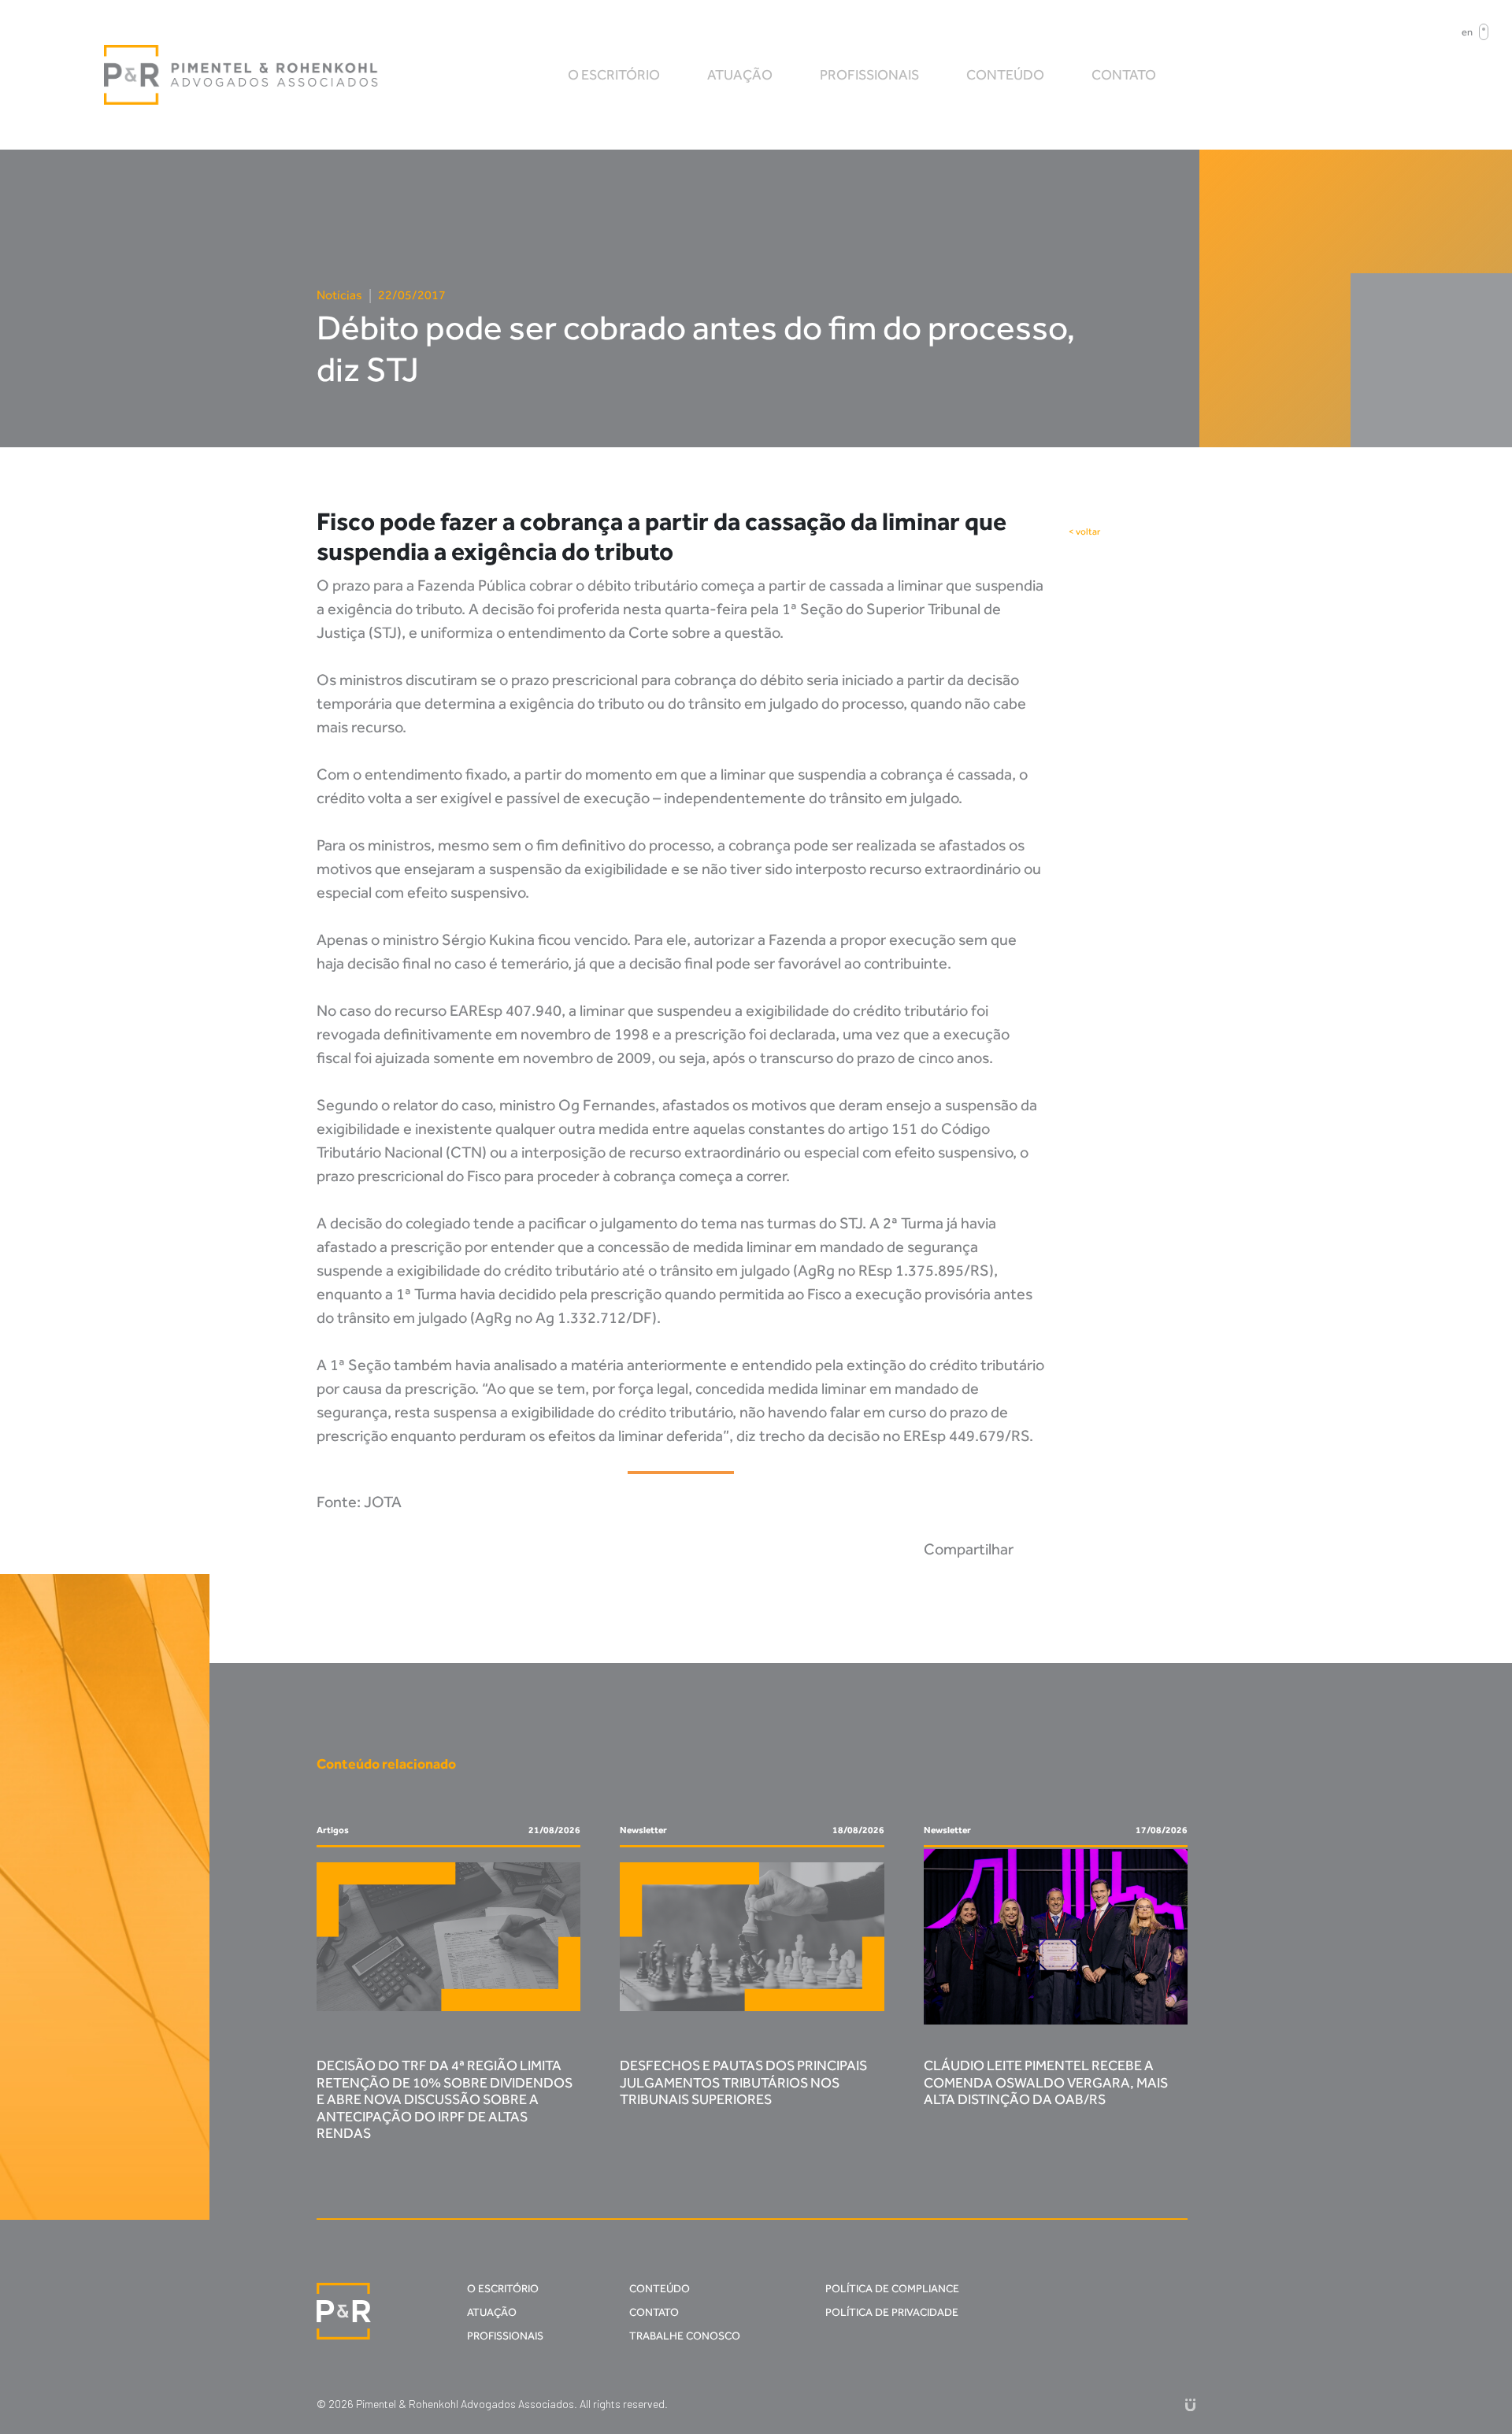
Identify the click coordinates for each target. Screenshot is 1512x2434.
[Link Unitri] (1190, 2404)
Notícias (339, 295)
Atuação (740, 75)
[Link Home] (242, 75)
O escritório (614, 75)
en (1467, 32)
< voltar (1084, 532)
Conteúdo (1005, 75)
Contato (1124, 75)
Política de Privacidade (892, 2312)
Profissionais (869, 75)
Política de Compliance (892, 2289)
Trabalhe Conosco (685, 2336)
